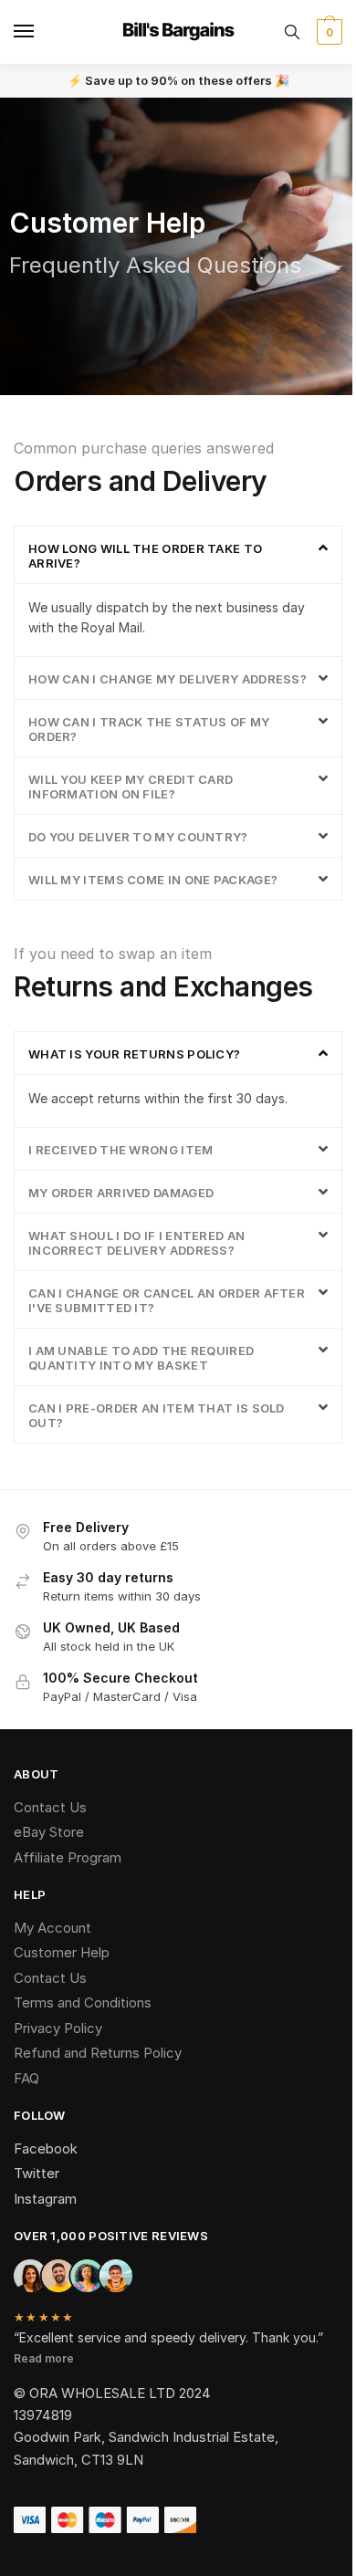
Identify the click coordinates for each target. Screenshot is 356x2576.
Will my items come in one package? (153, 880)
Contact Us (50, 1807)
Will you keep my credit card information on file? (131, 787)
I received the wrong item (121, 1150)
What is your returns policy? (134, 1054)
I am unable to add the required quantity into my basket (141, 1358)
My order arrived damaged (121, 1193)
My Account (52, 1928)
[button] (178, 555)
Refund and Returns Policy (98, 2053)
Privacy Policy (58, 2028)
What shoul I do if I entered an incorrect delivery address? (136, 1243)
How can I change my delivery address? (168, 679)
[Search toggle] (292, 32)
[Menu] (41, 32)
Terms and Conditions (83, 2002)
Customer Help (62, 1952)
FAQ (26, 2078)
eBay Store (49, 1832)
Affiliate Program (68, 1857)
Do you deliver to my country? (138, 837)
